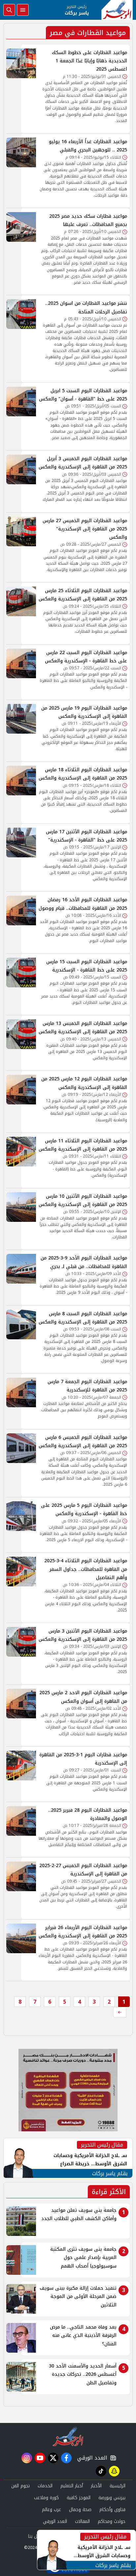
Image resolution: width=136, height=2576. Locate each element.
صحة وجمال (80, 2510)
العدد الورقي (91, 2458)
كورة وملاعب (46, 2498)
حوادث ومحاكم (112, 2521)
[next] (120, 2012)
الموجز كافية (79, 2498)
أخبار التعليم (72, 2486)
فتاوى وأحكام (112, 2510)
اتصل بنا (36, 2536)
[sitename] (68, 2436)
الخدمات (45, 2486)
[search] (9, 10)
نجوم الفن (20, 2486)
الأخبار (96, 2486)
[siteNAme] (117, 10)
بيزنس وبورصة (112, 2498)
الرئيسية (118, 2486)
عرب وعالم (51, 2510)
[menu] (23, 10)
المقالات (82, 2521)
